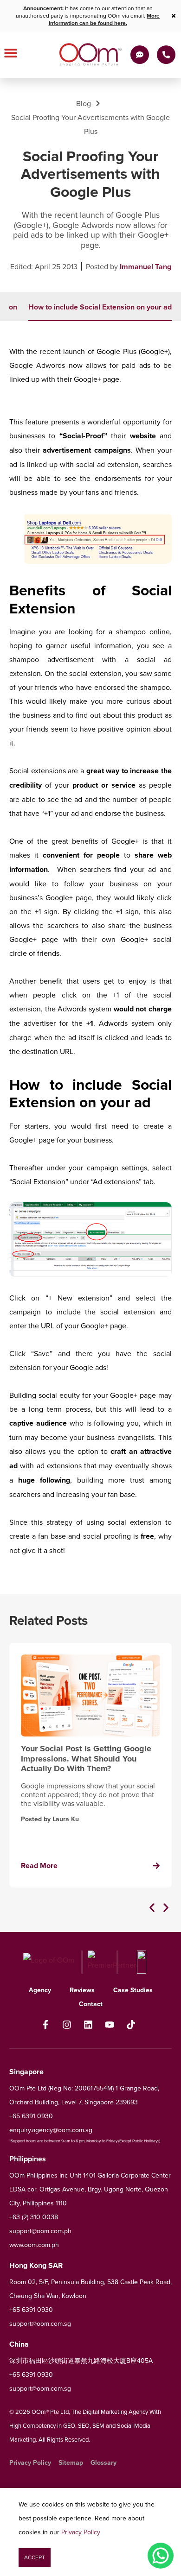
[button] (152, 1908)
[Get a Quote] (140, 55)
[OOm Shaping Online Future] (90, 55)
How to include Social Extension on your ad (100, 307)
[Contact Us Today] (166, 55)
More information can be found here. (104, 19)
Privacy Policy (81, 2532)
